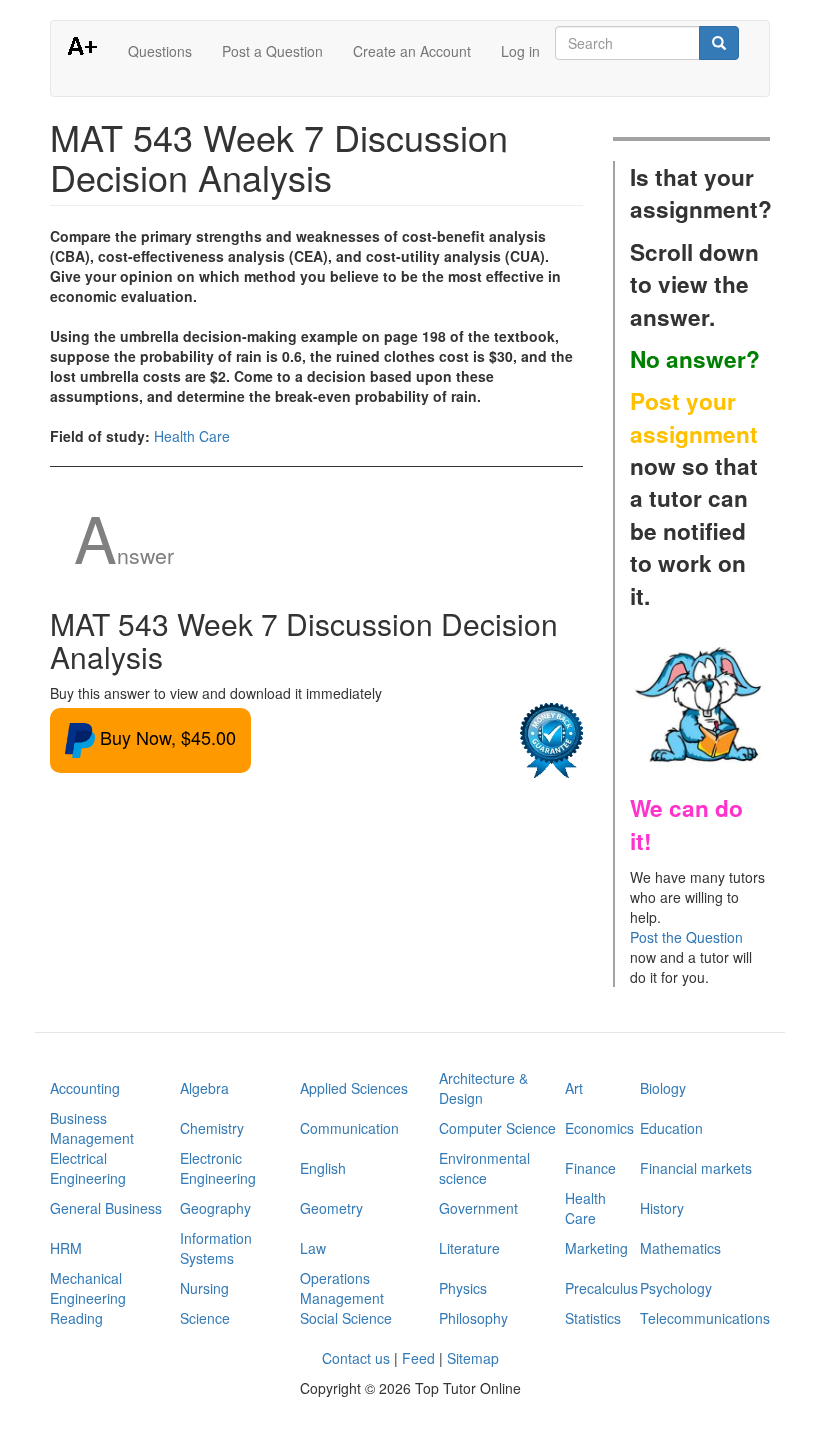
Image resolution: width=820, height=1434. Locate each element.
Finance (590, 1168)
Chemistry (212, 1128)
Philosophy (473, 1318)
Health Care (192, 436)
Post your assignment (694, 417)
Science (205, 1318)
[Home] (89, 45)
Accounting (85, 1088)
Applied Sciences (354, 1088)
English (323, 1168)
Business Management (92, 1128)
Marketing (596, 1248)
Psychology (676, 1288)
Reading (76, 1318)
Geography (215, 1208)
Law (313, 1248)
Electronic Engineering (218, 1168)
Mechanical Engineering (88, 1288)
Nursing (204, 1288)
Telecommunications (705, 1318)
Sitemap (473, 1358)
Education (671, 1128)
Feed (418, 1358)
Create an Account (412, 51)
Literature (469, 1248)
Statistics (593, 1318)
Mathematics (680, 1248)
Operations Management (342, 1288)
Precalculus (601, 1288)
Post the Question (686, 937)
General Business (106, 1208)
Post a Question (272, 51)
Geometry (331, 1208)
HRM (66, 1248)
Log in (520, 51)
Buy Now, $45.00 (165, 737)
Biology (663, 1088)
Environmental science (484, 1168)
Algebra (204, 1088)
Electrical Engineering (88, 1168)
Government (478, 1208)
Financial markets (696, 1168)
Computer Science (497, 1128)
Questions (160, 51)
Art (574, 1088)
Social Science (346, 1318)
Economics (599, 1128)
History (662, 1208)
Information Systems (216, 1248)
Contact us (356, 1358)
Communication (349, 1128)
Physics (463, 1288)
